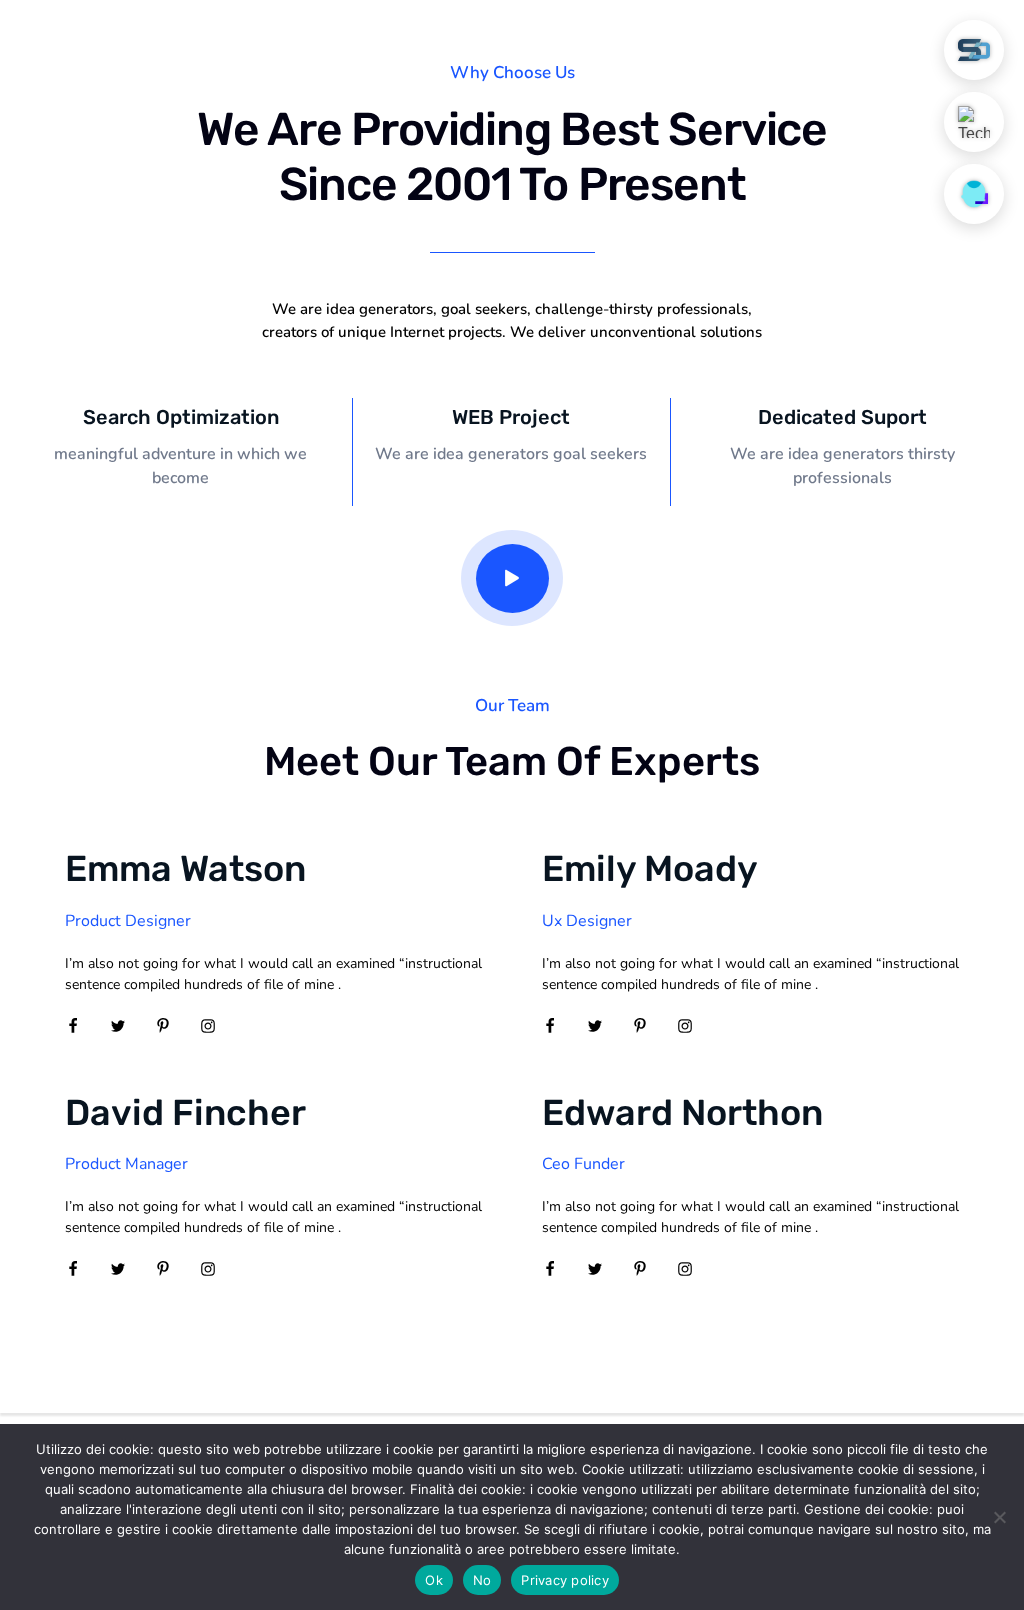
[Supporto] (974, 194)
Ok (434, 1580)
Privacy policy (565, 1580)
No (482, 1580)
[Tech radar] (974, 122)
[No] (999, 1517)
